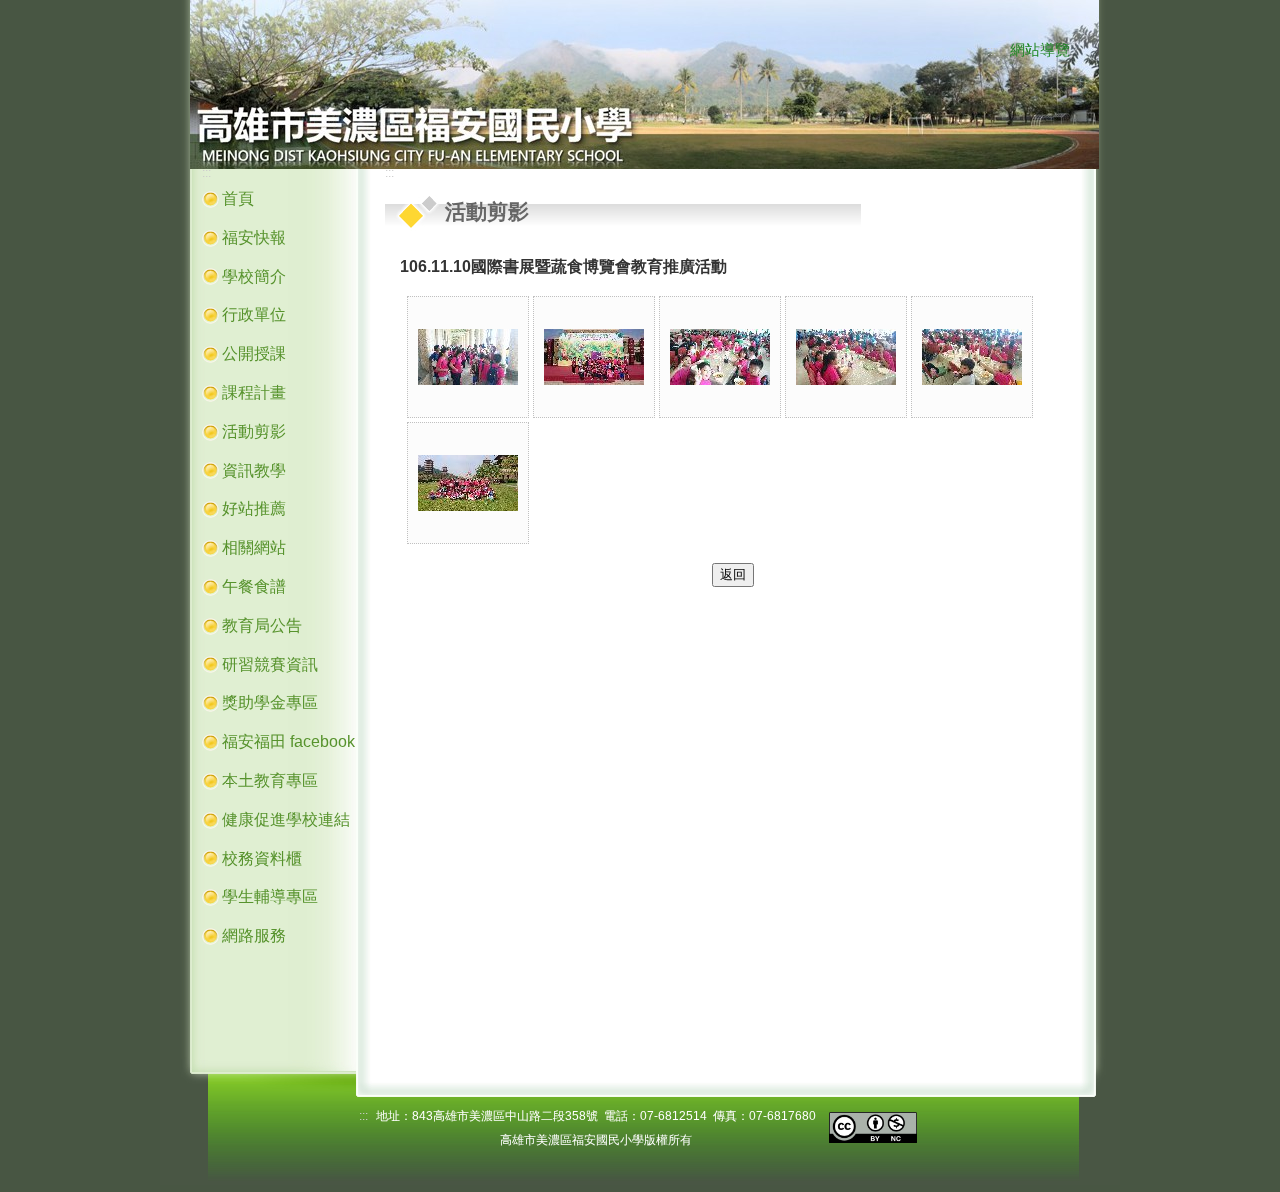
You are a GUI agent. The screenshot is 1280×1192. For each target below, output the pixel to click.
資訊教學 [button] (254, 470)
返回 (733, 574)
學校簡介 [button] (254, 276)
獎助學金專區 (270, 702)
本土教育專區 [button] (270, 780)
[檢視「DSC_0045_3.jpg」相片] (468, 483)
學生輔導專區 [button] (270, 896)
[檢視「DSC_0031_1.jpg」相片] (720, 357)
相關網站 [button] (254, 547)
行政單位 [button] (254, 314)
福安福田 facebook (288, 741)
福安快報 (254, 237)
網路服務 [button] (254, 935)
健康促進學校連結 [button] (286, 819)
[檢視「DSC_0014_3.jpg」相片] (468, 357)
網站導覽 (1040, 50)
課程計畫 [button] (254, 392)
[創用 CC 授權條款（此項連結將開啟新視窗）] (873, 1126)
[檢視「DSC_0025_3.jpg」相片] (594, 357)
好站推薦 (254, 508)
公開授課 (254, 353)
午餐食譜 (254, 586)
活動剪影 (254, 431)
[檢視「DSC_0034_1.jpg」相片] (972, 357)
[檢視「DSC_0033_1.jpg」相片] (846, 357)
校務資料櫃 (262, 858)
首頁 (238, 198)
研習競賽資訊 (270, 664)
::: (991, 51)
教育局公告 (262, 625)
